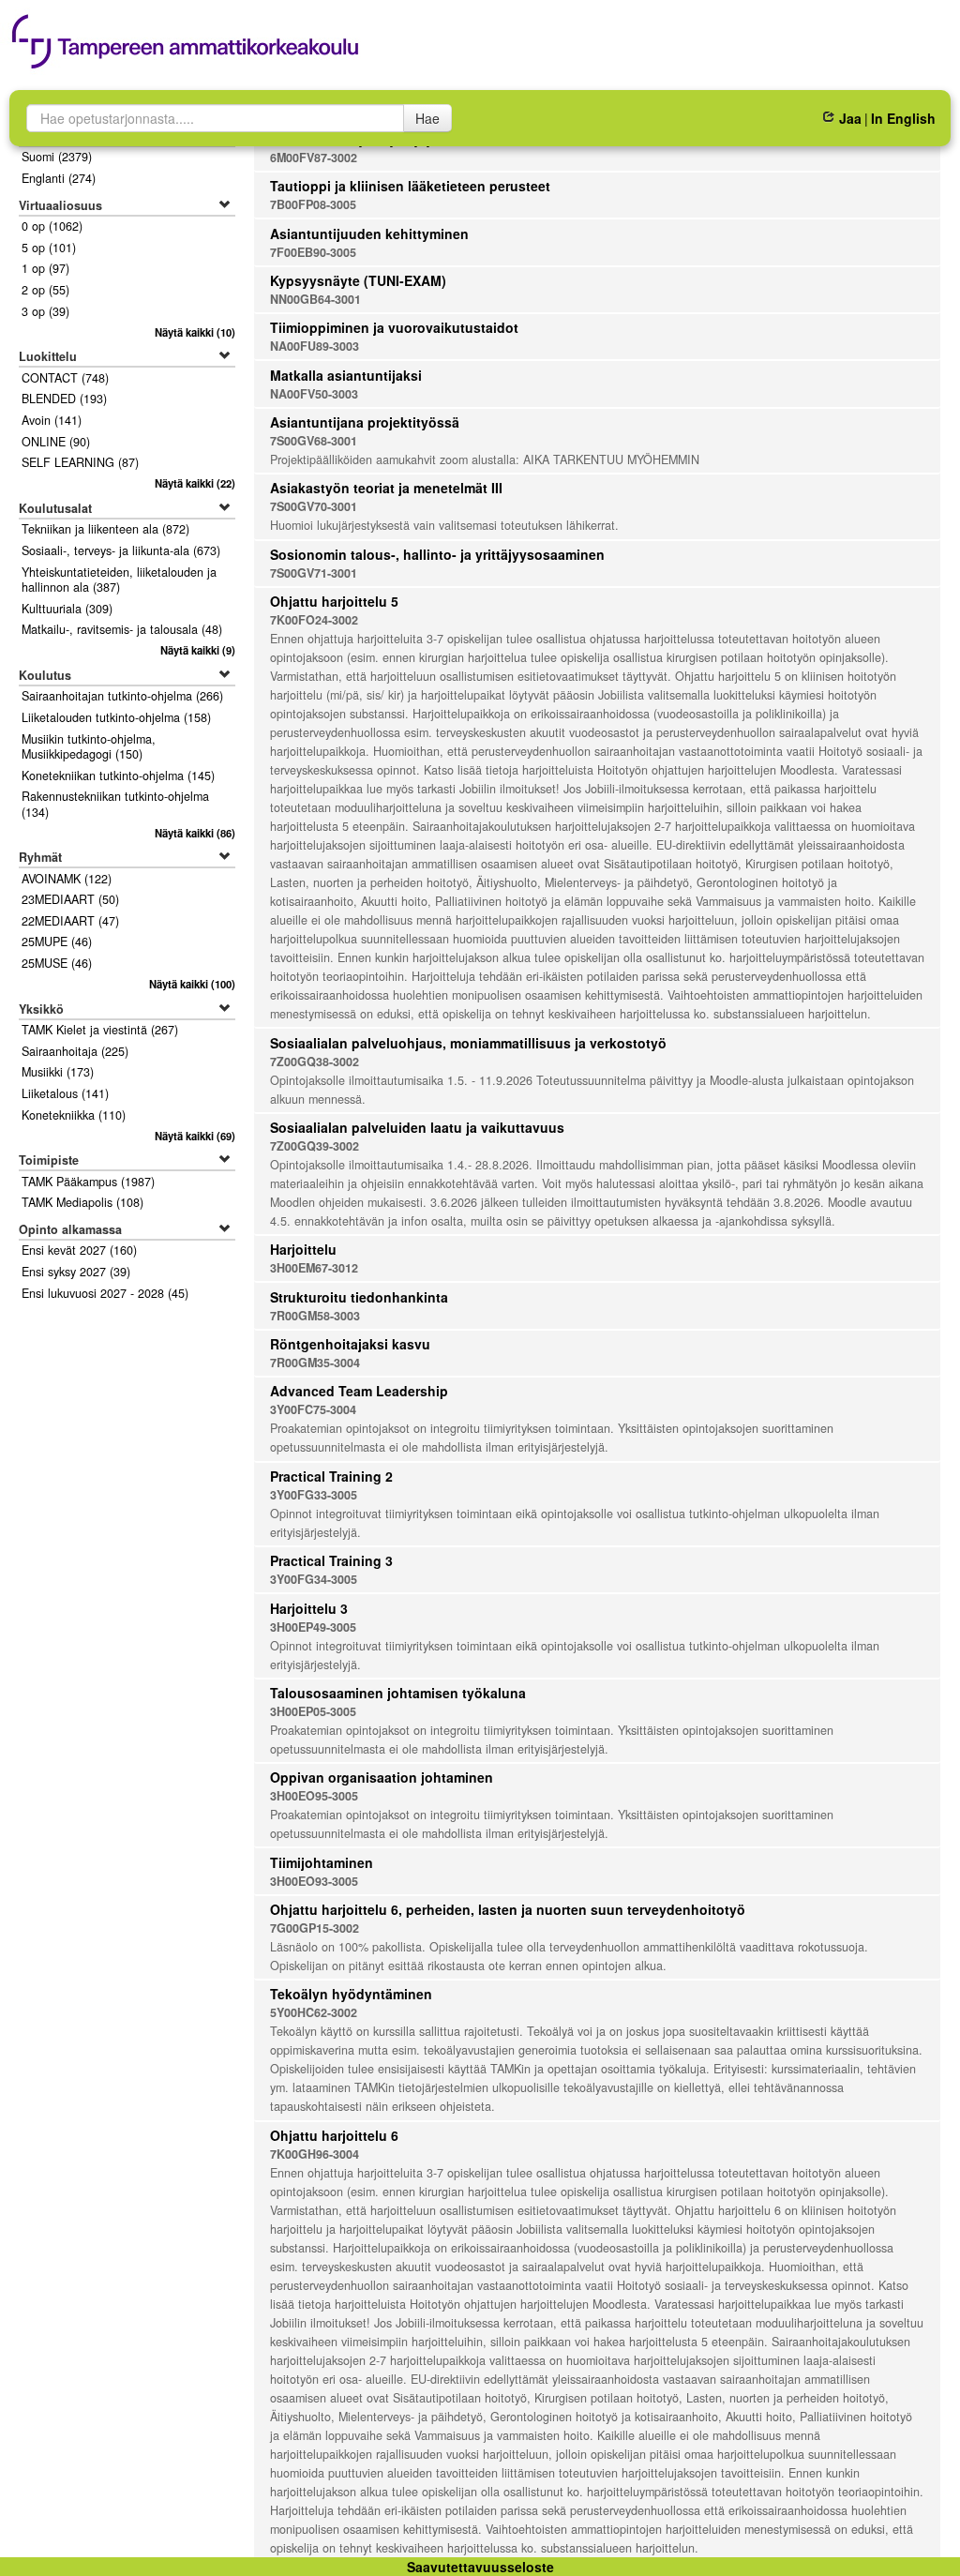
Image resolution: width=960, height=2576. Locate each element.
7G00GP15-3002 (315, 1928)
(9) (197, 650)
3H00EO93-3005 (314, 1881)
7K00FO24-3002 (314, 620)
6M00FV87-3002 (314, 158)
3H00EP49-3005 (313, 1627)
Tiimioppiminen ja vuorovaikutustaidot (394, 327)
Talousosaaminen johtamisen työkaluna (398, 1693)
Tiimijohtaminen (322, 1862)
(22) (195, 483)
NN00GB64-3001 (315, 299)
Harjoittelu (303, 1249)
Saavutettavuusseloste (480, 2567)
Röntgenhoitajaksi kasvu (350, 1344)
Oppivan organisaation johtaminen (382, 1777)
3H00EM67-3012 (314, 1268)
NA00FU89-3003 (315, 346)
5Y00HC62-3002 (314, 2012)
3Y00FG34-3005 (314, 1579)
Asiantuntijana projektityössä (365, 422)
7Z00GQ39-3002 (315, 1146)
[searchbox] (215, 118)
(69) (195, 1136)
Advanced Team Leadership (359, 1391)
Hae (427, 118)
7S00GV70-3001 (314, 506)
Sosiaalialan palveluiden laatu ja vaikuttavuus (417, 1127)
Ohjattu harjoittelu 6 (334, 2135)
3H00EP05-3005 (313, 1711)
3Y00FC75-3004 (313, 1409)
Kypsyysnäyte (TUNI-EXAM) (358, 280)
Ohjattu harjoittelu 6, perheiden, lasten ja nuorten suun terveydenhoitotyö (508, 1909)
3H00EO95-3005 (314, 1796)
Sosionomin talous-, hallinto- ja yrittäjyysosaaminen (437, 554)
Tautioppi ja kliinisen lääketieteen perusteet (410, 186)
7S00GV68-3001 (314, 441)
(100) (192, 984)
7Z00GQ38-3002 (315, 1062)
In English (903, 118)
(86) (195, 833)
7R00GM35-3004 (315, 1363)
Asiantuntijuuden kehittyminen (369, 233)
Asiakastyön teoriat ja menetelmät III (386, 488)
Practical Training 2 (331, 1476)
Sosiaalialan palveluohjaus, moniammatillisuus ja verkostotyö (468, 1043)
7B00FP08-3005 (313, 204)
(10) (195, 332)
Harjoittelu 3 (309, 1608)
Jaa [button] (850, 118)
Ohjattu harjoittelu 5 (334, 601)
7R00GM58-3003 (315, 1316)
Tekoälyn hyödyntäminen (351, 1994)
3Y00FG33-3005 (314, 1495)
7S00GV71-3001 (314, 573)
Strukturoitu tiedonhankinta (359, 1297)
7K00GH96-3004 (315, 2154)
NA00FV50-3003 (314, 394)
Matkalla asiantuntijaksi (346, 375)
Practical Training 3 (331, 1560)
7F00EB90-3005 (313, 252)
